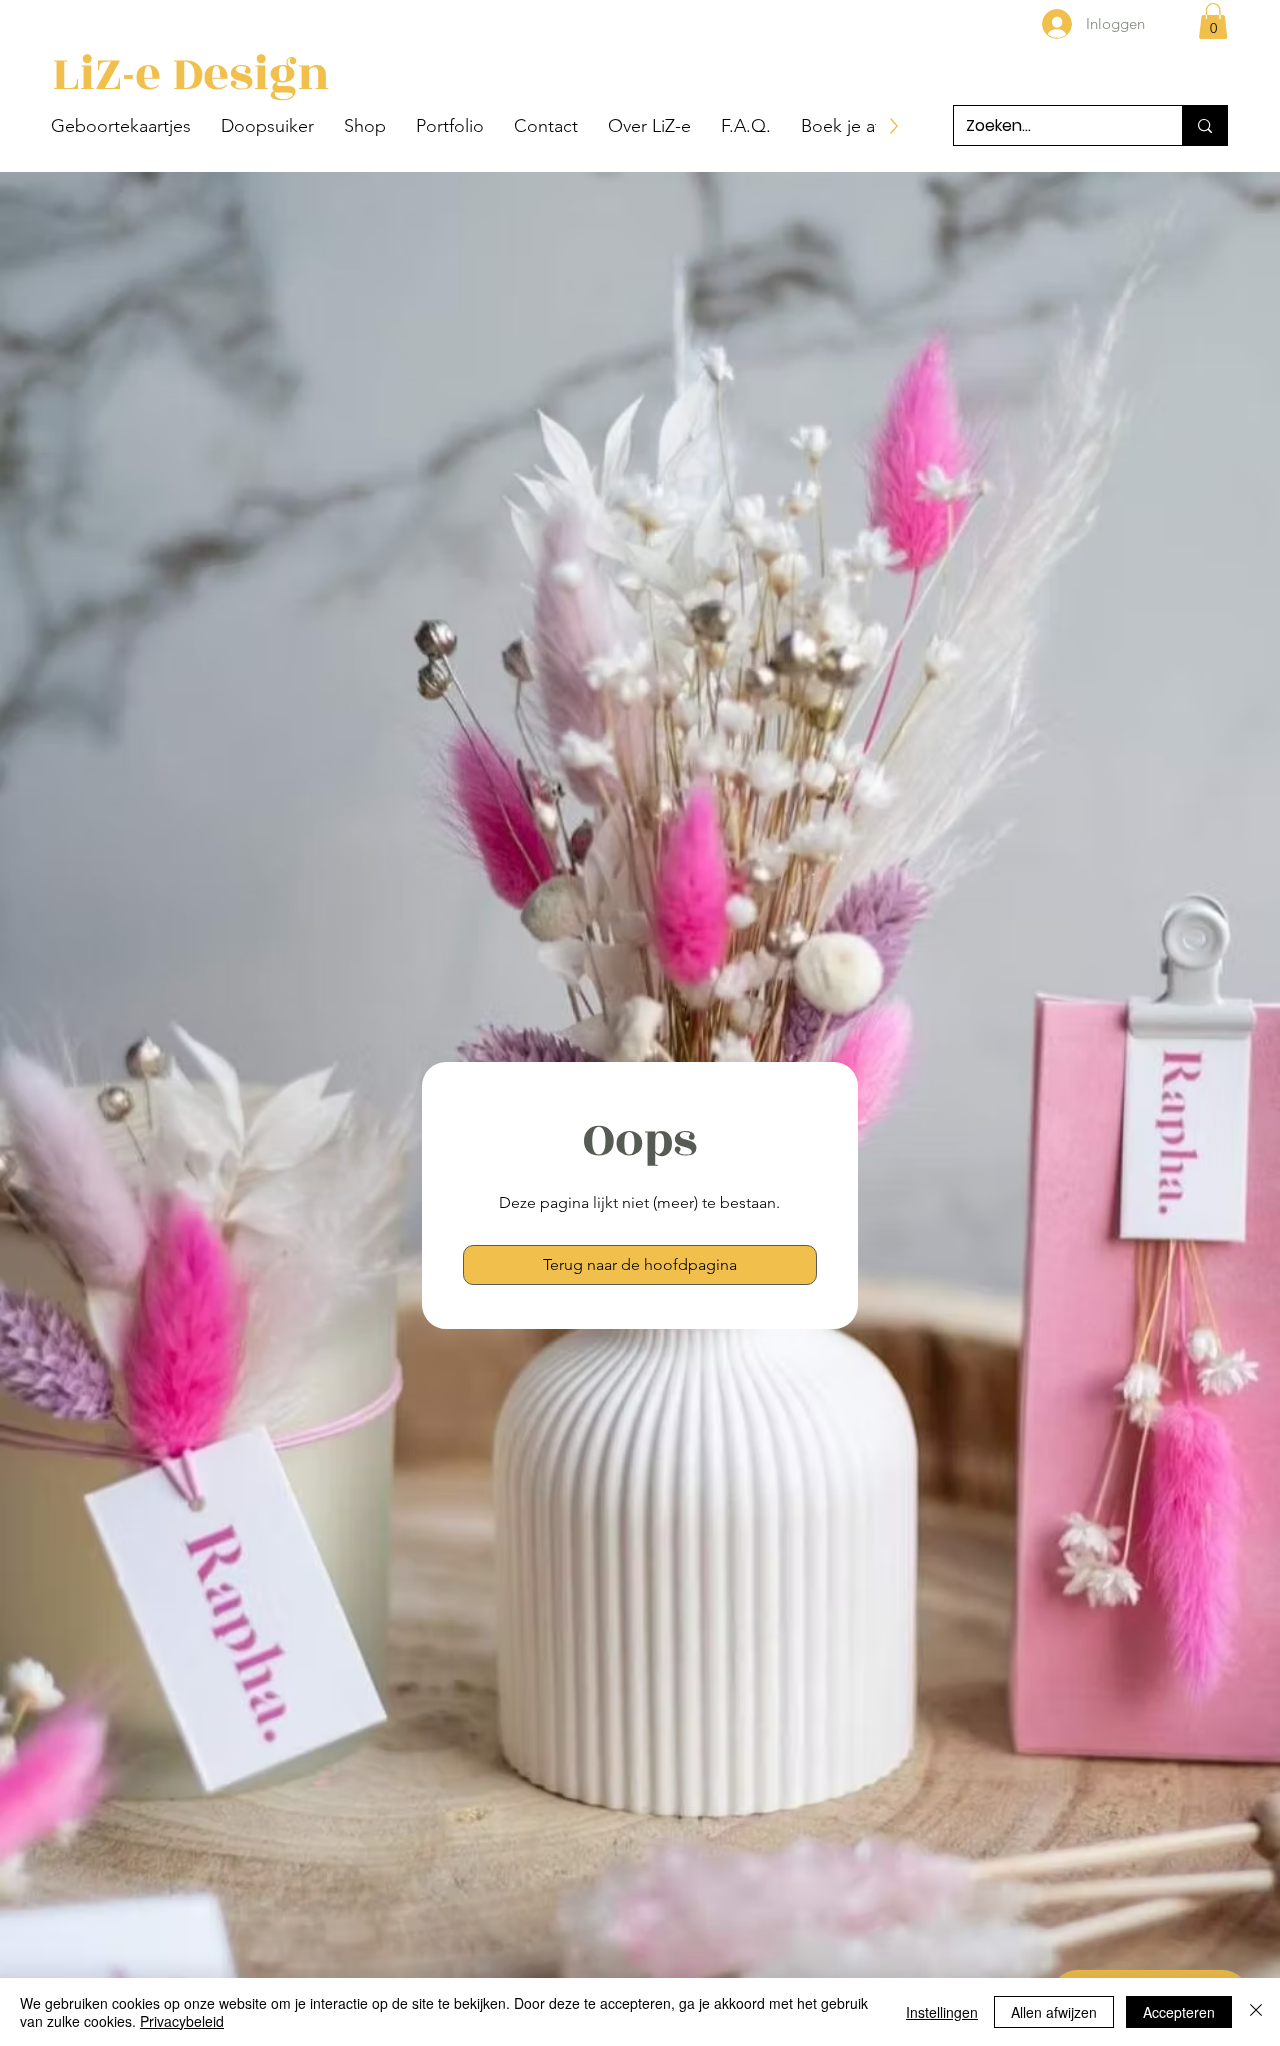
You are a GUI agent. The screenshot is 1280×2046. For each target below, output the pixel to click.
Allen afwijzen (1054, 2012)
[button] (121, 126)
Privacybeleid (182, 2021)
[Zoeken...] (1204, 125)
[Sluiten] (1256, 2012)
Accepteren (1179, 2012)
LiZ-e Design (191, 74)
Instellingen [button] (942, 2012)
